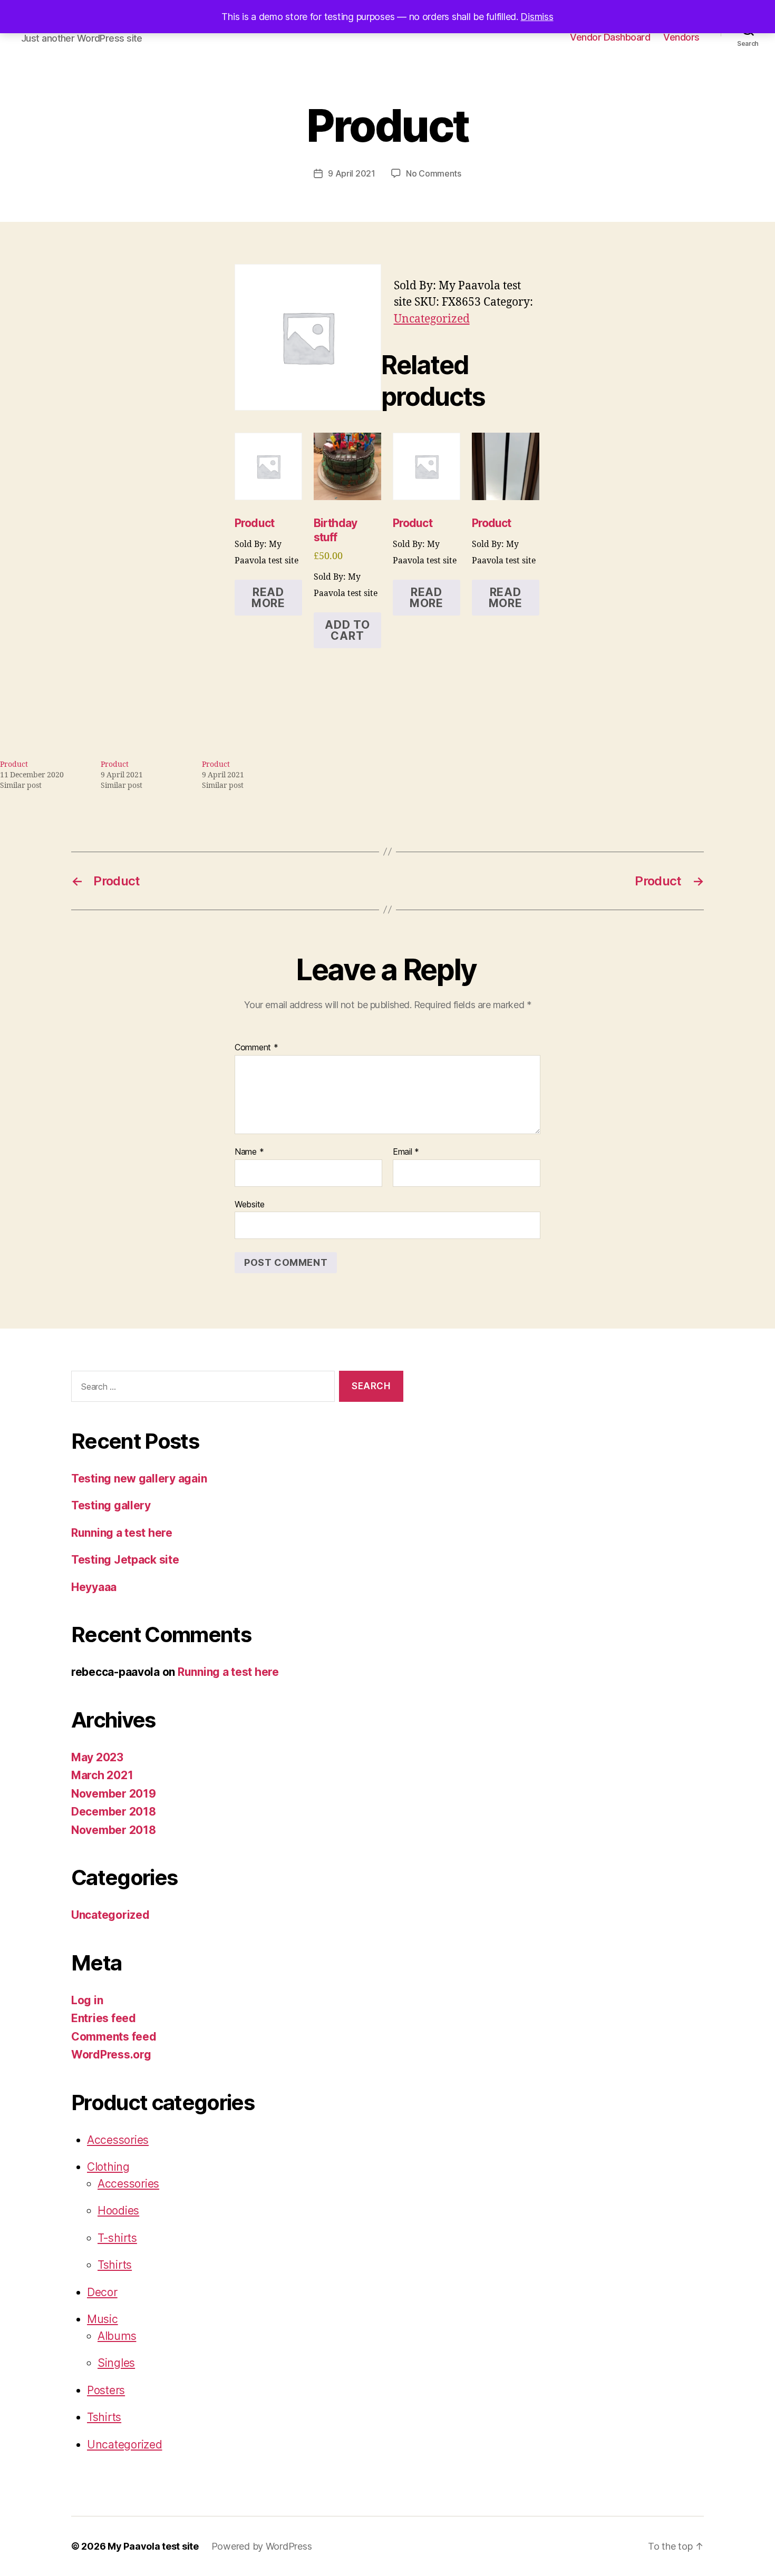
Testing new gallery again (139, 1479)
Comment (256, 1048)
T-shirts (117, 2238)
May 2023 (97, 1757)
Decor (102, 2292)
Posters (106, 2390)
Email (406, 1152)
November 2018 (114, 1830)
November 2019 (114, 1794)
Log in (87, 2000)
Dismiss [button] (537, 17)
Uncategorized (432, 319)
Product (14, 764)
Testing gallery (111, 1505)
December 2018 (114, 1812)
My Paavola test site (153, 2546)
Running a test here (122, 1533)
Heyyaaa (94, 1587)
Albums (117, 2336)
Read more (268, 598)
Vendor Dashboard (610, 37)
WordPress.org (111, 2055)
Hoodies (118, 2211)
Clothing (108, 2167)
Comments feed (114, 2037)
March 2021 (102, 1775)
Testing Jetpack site (125, 1560)
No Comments (434, 173)
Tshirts (115, 2265)
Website (250, 1204)
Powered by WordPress (262, 2546)
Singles (116, 2363)
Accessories (118, 2140)
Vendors (681, 37)
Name (249, 1152)
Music (103, 2319)
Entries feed (104, 2018)
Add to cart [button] (347, 630)
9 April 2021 (352, 173)
